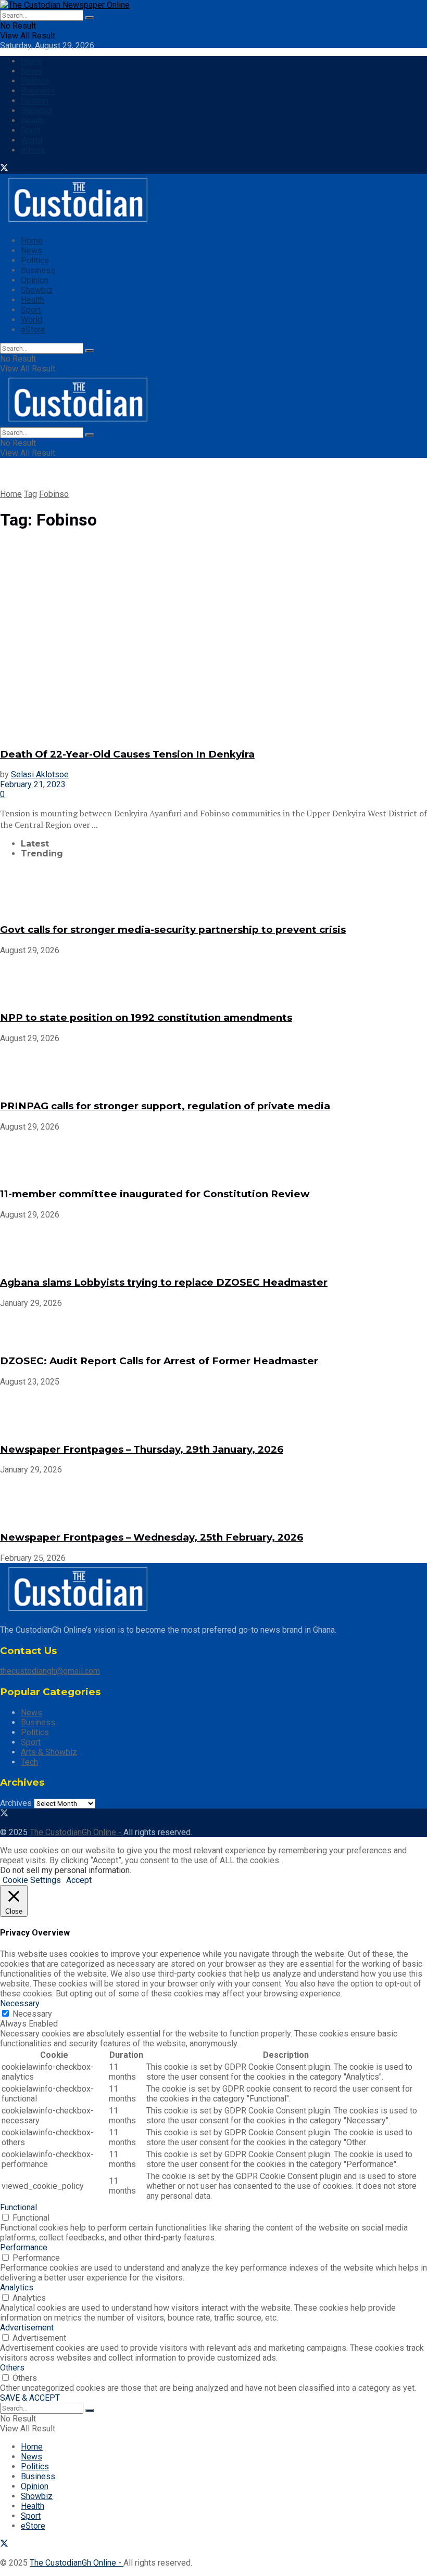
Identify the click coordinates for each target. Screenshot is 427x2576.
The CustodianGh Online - (77, 1832)
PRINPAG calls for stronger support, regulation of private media (165, 1106)
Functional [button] (18, 2207)
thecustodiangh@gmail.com (50, 1671)
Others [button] (12, 2368)
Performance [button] (24, 2247)
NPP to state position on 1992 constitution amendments (146, 1017)
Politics (35, 81)
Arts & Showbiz (49, 1752)
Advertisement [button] (27, 2328)
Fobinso (54, 494)
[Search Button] (90, 18)
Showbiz (37, 111)
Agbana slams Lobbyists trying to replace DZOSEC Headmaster (164, 1282)
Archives (16, 1803)
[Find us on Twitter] (4, 169)
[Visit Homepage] (65, 5)
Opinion (35, 101)
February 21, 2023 (33, 784)
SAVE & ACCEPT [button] (30, 2398)
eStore (33, 150)
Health (33, 120)
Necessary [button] (20, 2003)
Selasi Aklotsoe (40, 774)
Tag (30, 494)
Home (32, 61)
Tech (29, 1762)
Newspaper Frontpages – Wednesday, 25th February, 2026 (152, 1537)
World (32, 140)
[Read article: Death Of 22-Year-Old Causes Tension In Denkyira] (213, 640)
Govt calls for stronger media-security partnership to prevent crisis (173, 930)
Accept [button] (79, 1880)
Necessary (32, 2014)
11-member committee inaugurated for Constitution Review (155, 1194)
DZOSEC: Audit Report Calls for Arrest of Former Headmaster (159, 1361)
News (32, 71)
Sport (31, 130)
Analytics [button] (17, 2287)
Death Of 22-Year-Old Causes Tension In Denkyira (127, 754)
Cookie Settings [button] (32, 1880)
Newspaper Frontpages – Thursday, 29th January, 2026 (142, 1449)
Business (38, 91)
